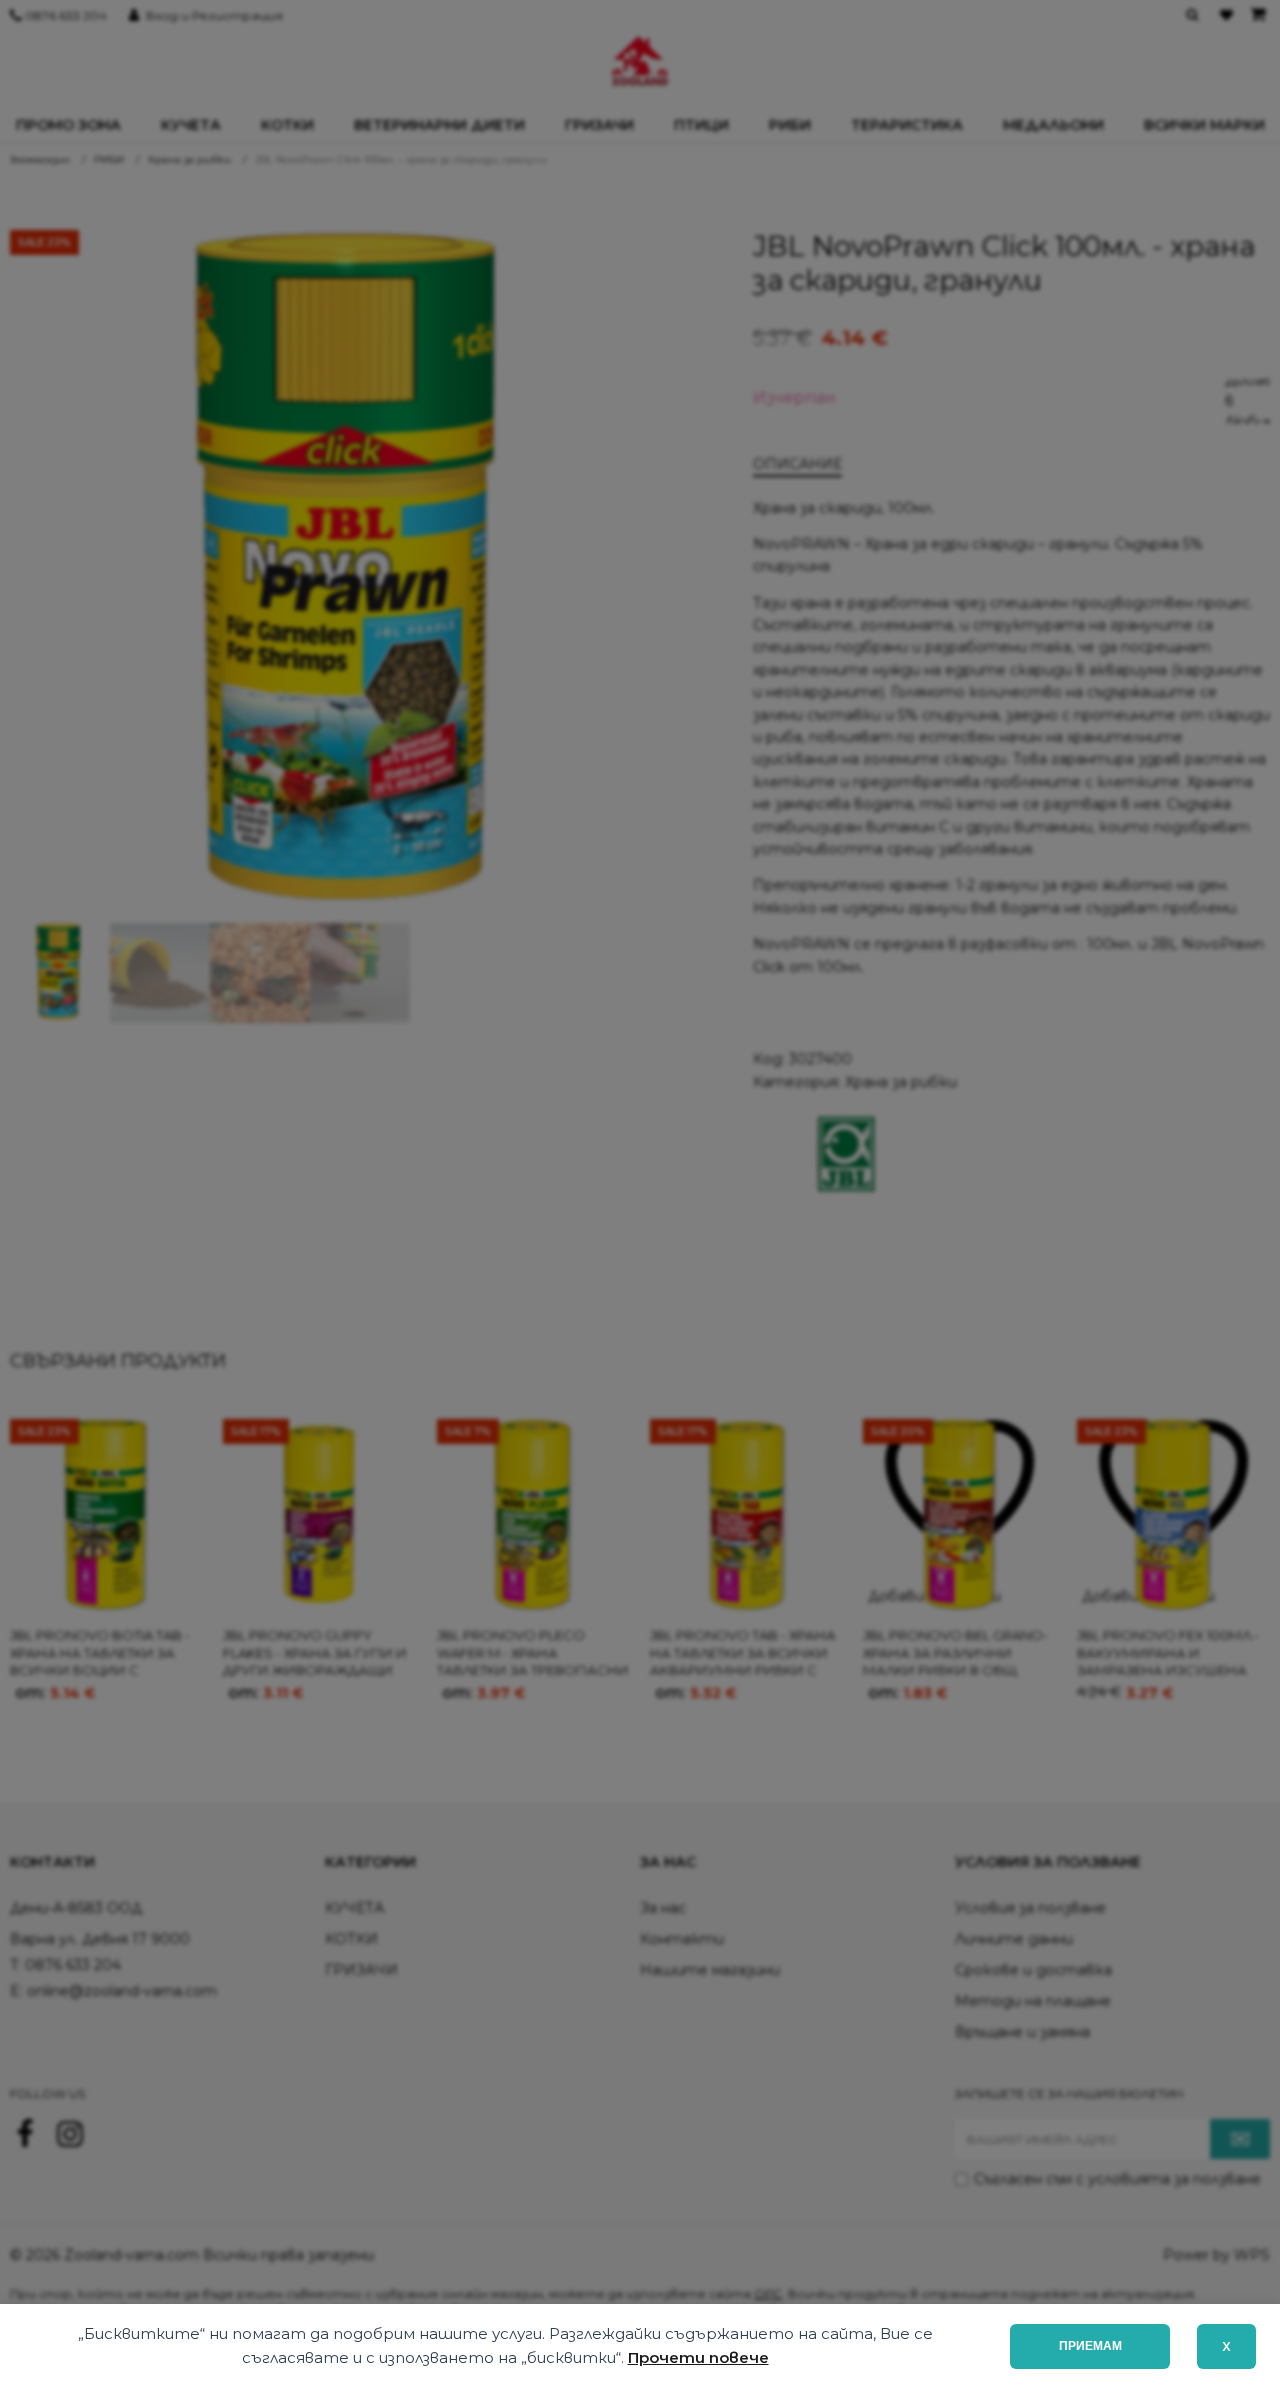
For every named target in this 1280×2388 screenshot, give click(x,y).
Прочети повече (698, 2357)
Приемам (1090, 2346)
